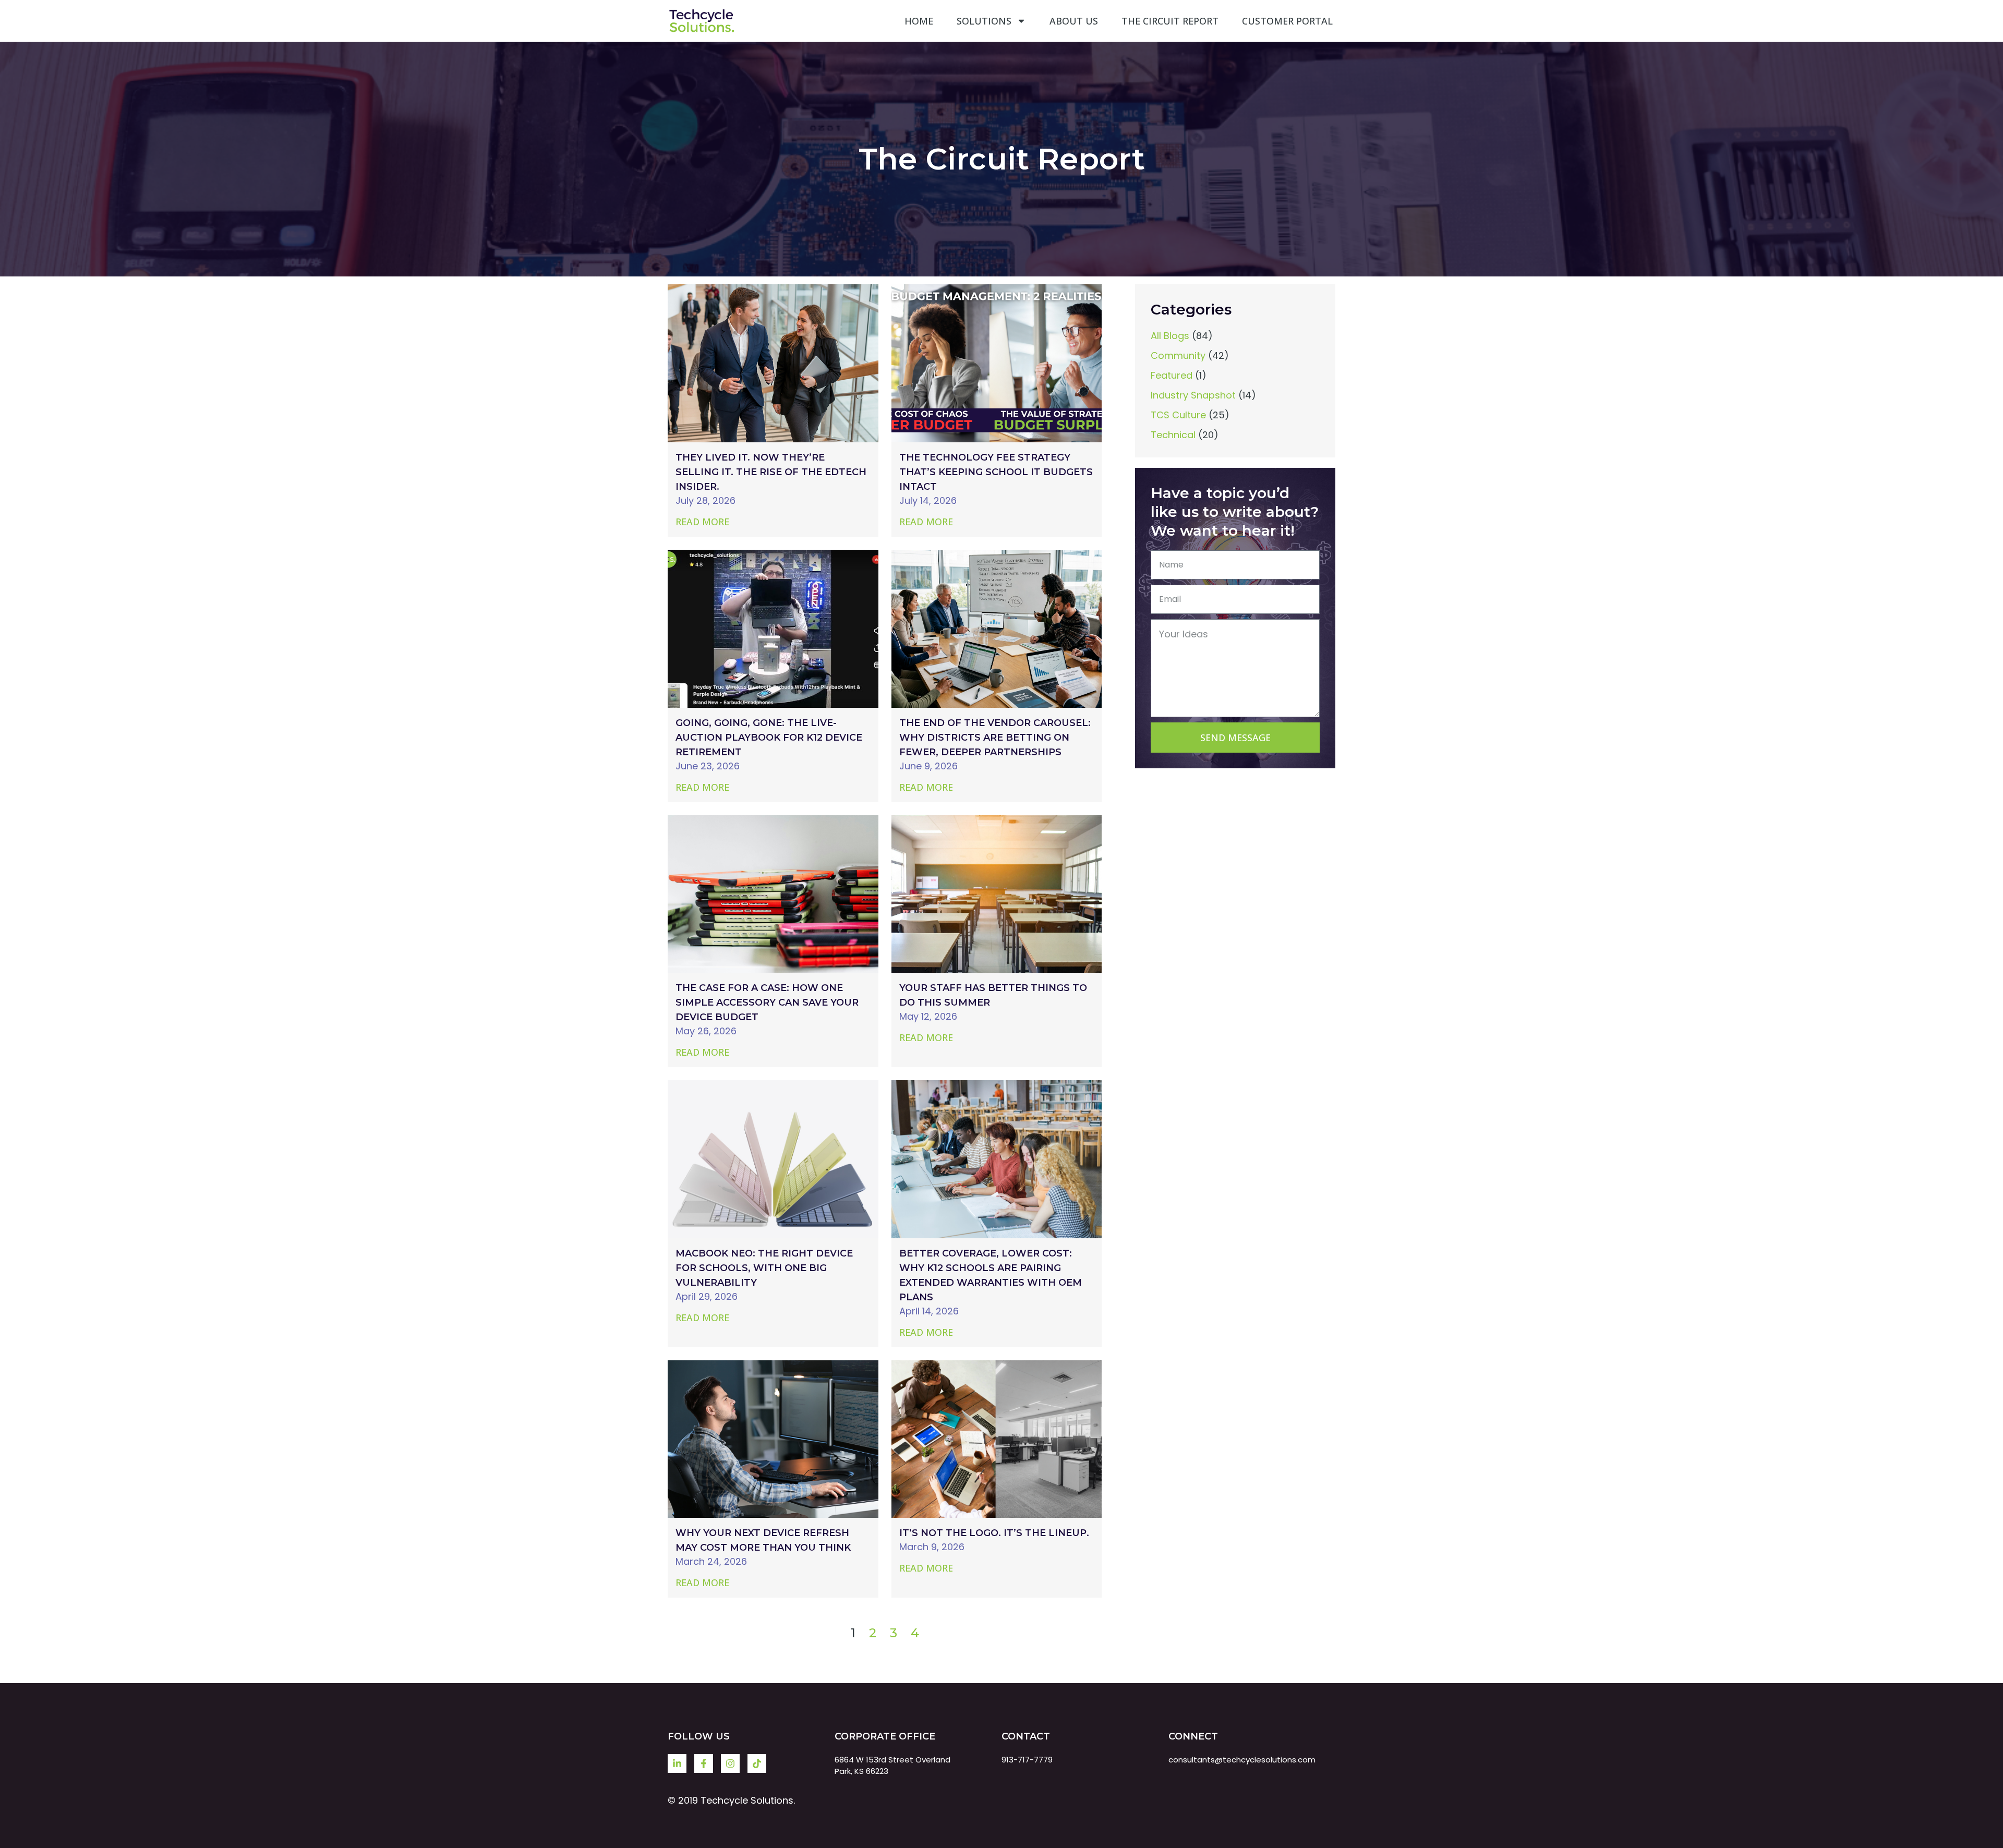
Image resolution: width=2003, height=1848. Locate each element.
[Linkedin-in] (677, 1764)
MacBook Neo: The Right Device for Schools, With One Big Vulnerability (764, 1268)
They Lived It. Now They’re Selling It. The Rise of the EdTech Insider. (771, 472)
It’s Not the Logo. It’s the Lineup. (994, 1533)
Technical (1173, 435)
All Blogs (1170, 336)
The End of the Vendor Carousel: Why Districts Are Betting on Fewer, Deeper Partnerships (995, 738)
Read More (702, 522)
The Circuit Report (1170, 21)
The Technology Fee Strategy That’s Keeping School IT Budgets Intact (996, 472)
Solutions (984, 21)
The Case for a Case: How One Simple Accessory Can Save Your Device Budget (767, 1002)
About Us (1074, 21)
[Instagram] (730, 1764)
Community (1178, 355)
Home (919, 21)
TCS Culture (1178, 415)
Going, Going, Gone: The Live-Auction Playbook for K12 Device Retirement (769, 738)
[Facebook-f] (704, 1764)
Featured (1172, 375)
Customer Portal (1287, 21)
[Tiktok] (757, 1764)
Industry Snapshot (1193, 395)
